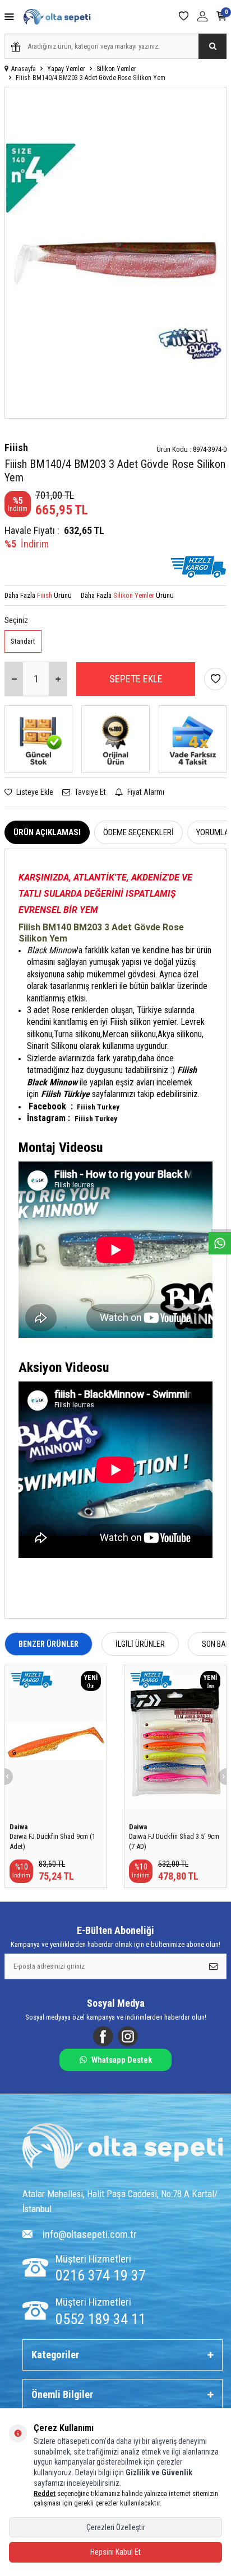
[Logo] (123, 2148)
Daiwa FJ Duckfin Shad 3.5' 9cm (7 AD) (174, 1841)
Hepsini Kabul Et (115, 2552)
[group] (115, 253)
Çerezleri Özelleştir (116, 2527)
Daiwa (19, 1827)
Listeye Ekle (34, 792)
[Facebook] (103, 2036)
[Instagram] (128, 2036)
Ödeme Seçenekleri (138, 832)
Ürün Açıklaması (47, 832)
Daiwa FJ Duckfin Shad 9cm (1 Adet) (52, 1841)
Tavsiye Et (89, 792)
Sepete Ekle (136, 679)
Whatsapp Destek (122, 2060)
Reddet (45, 2493)
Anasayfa (24, 69)
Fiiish (16, 448)
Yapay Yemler (66, 69)
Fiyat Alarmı (145, 792)
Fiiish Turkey (98, 1107)
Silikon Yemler (116, 69)
